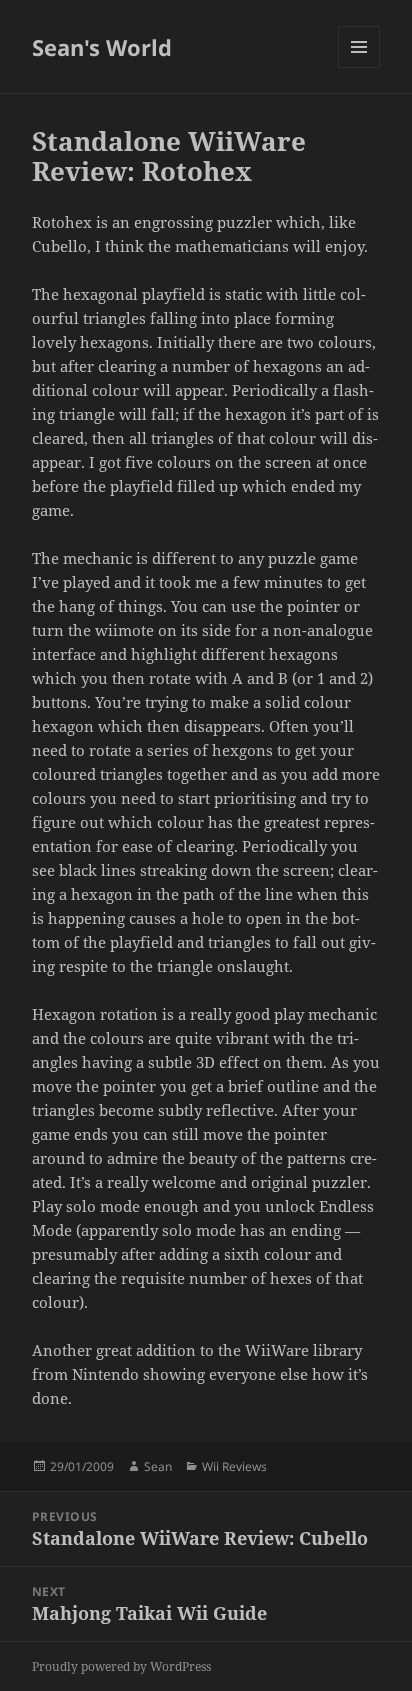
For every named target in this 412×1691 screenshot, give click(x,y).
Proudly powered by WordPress (121, 1666)
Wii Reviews (234, 1466)
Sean (158, 1466)
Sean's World (102, 47)
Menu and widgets (359, 67)
